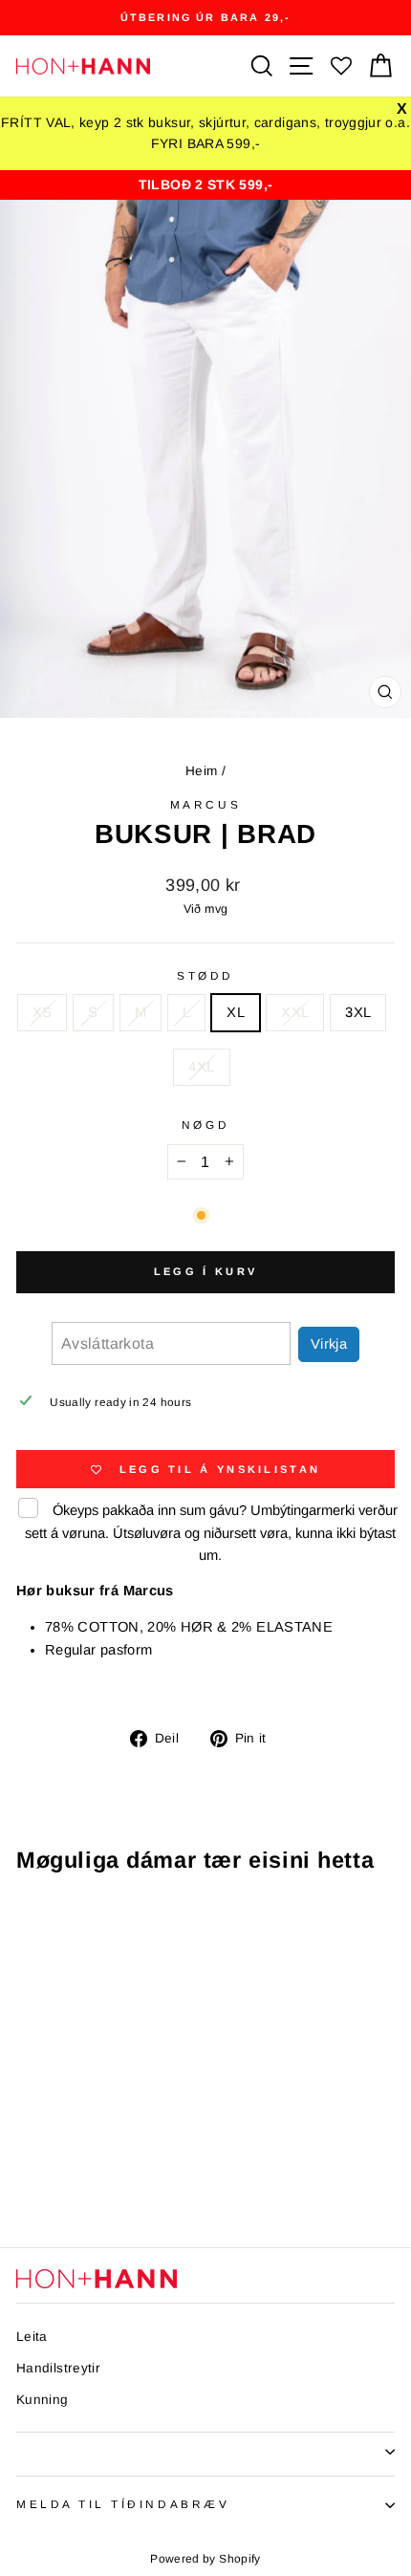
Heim (201, 771)
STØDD (205, 975)
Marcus (205, 804)
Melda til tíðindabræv (123, 2504)
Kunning (43, 2400)
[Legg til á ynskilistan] (137, 1925)
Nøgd (205, 1125)
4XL (201, 1067)
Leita (32, 2337)
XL (236, 1012)
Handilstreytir (58, 2368)
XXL (295, 1012)
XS (43, 1012)
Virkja (329, 1344)
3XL (358, 1012)
